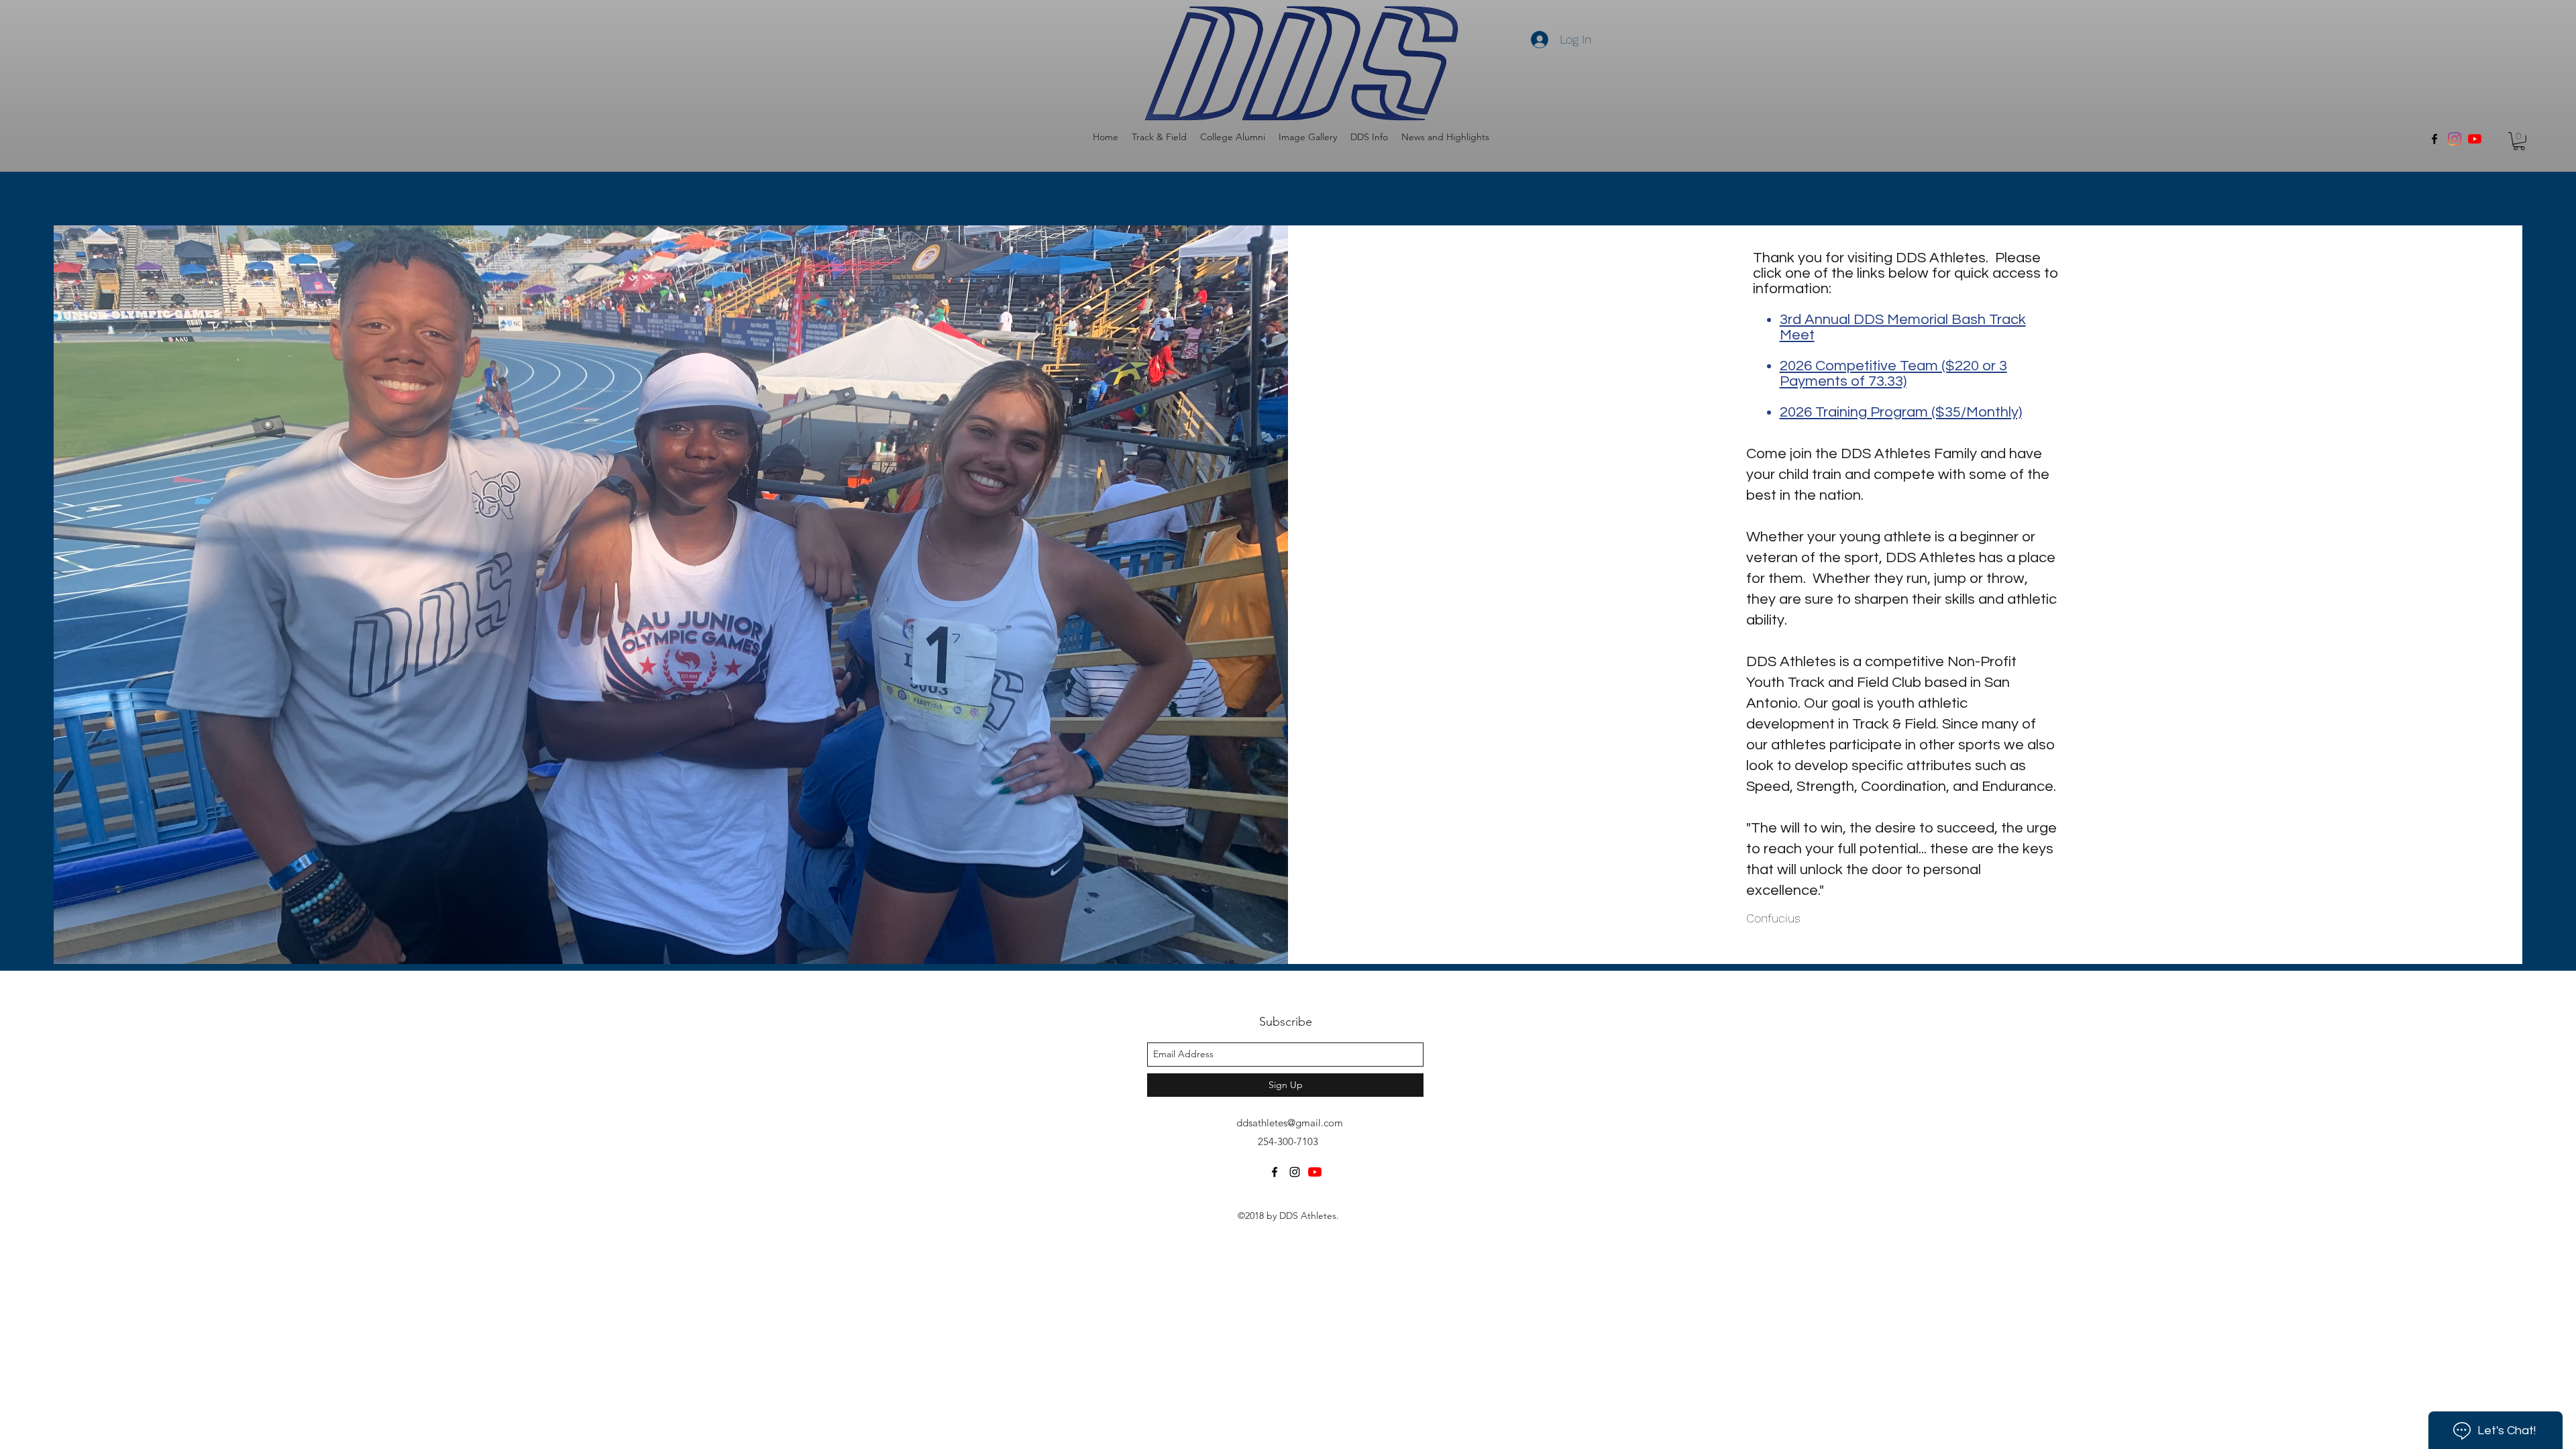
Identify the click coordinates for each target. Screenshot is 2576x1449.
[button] (1159, 137)
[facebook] (2434, 139)
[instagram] (1295, 1172)
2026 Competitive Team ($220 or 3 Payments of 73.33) (1893, 374)
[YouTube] (2475, 139)
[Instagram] (2455, 139)
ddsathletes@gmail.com (1290, 1123)
